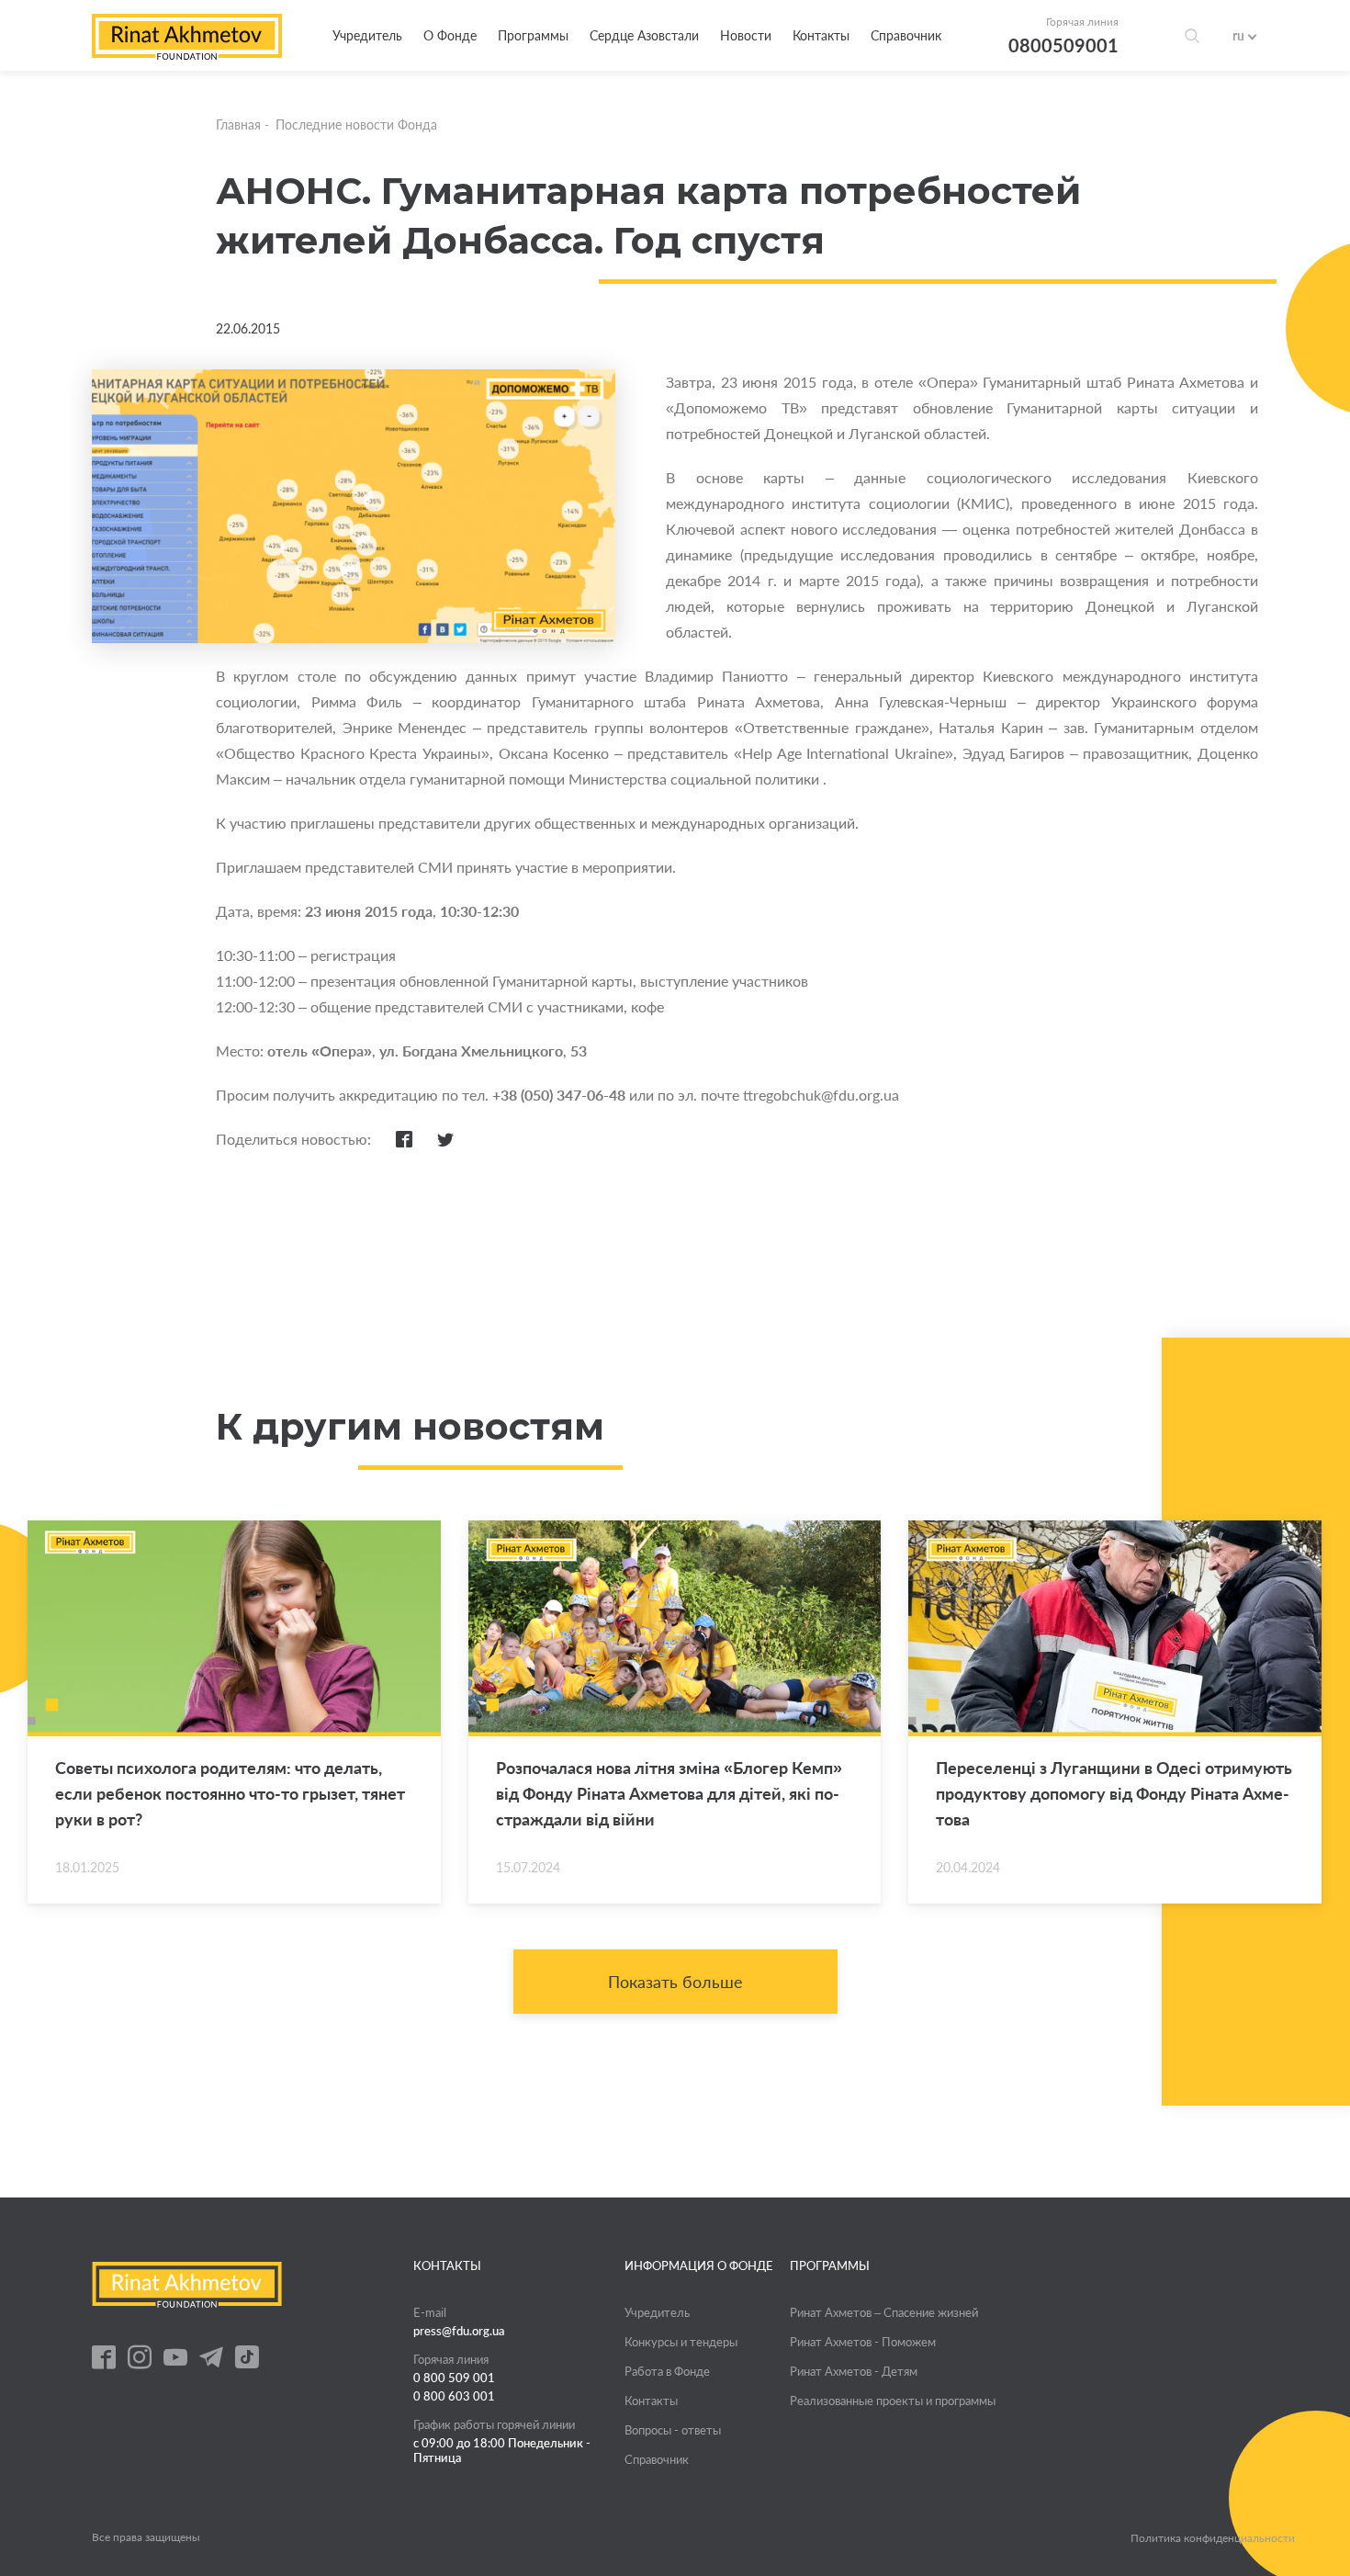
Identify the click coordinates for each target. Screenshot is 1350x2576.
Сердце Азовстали (644, 35)
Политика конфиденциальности (1213, 2538)
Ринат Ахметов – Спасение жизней (884, 2312)
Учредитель (367, 35)
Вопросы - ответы (673, 2430)
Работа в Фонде (667, 2371)
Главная (238, 124)
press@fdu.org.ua (459, 2331)
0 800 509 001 (454, 2378)
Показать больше (675, 1982)
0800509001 (1063, 45)
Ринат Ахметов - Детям (854, 2371)
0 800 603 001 (454, 2396)
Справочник (906, 35)
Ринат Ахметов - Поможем (863, 2342)
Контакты (821, 35)
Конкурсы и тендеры (681, 2342)
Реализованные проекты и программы (893, 2401)
